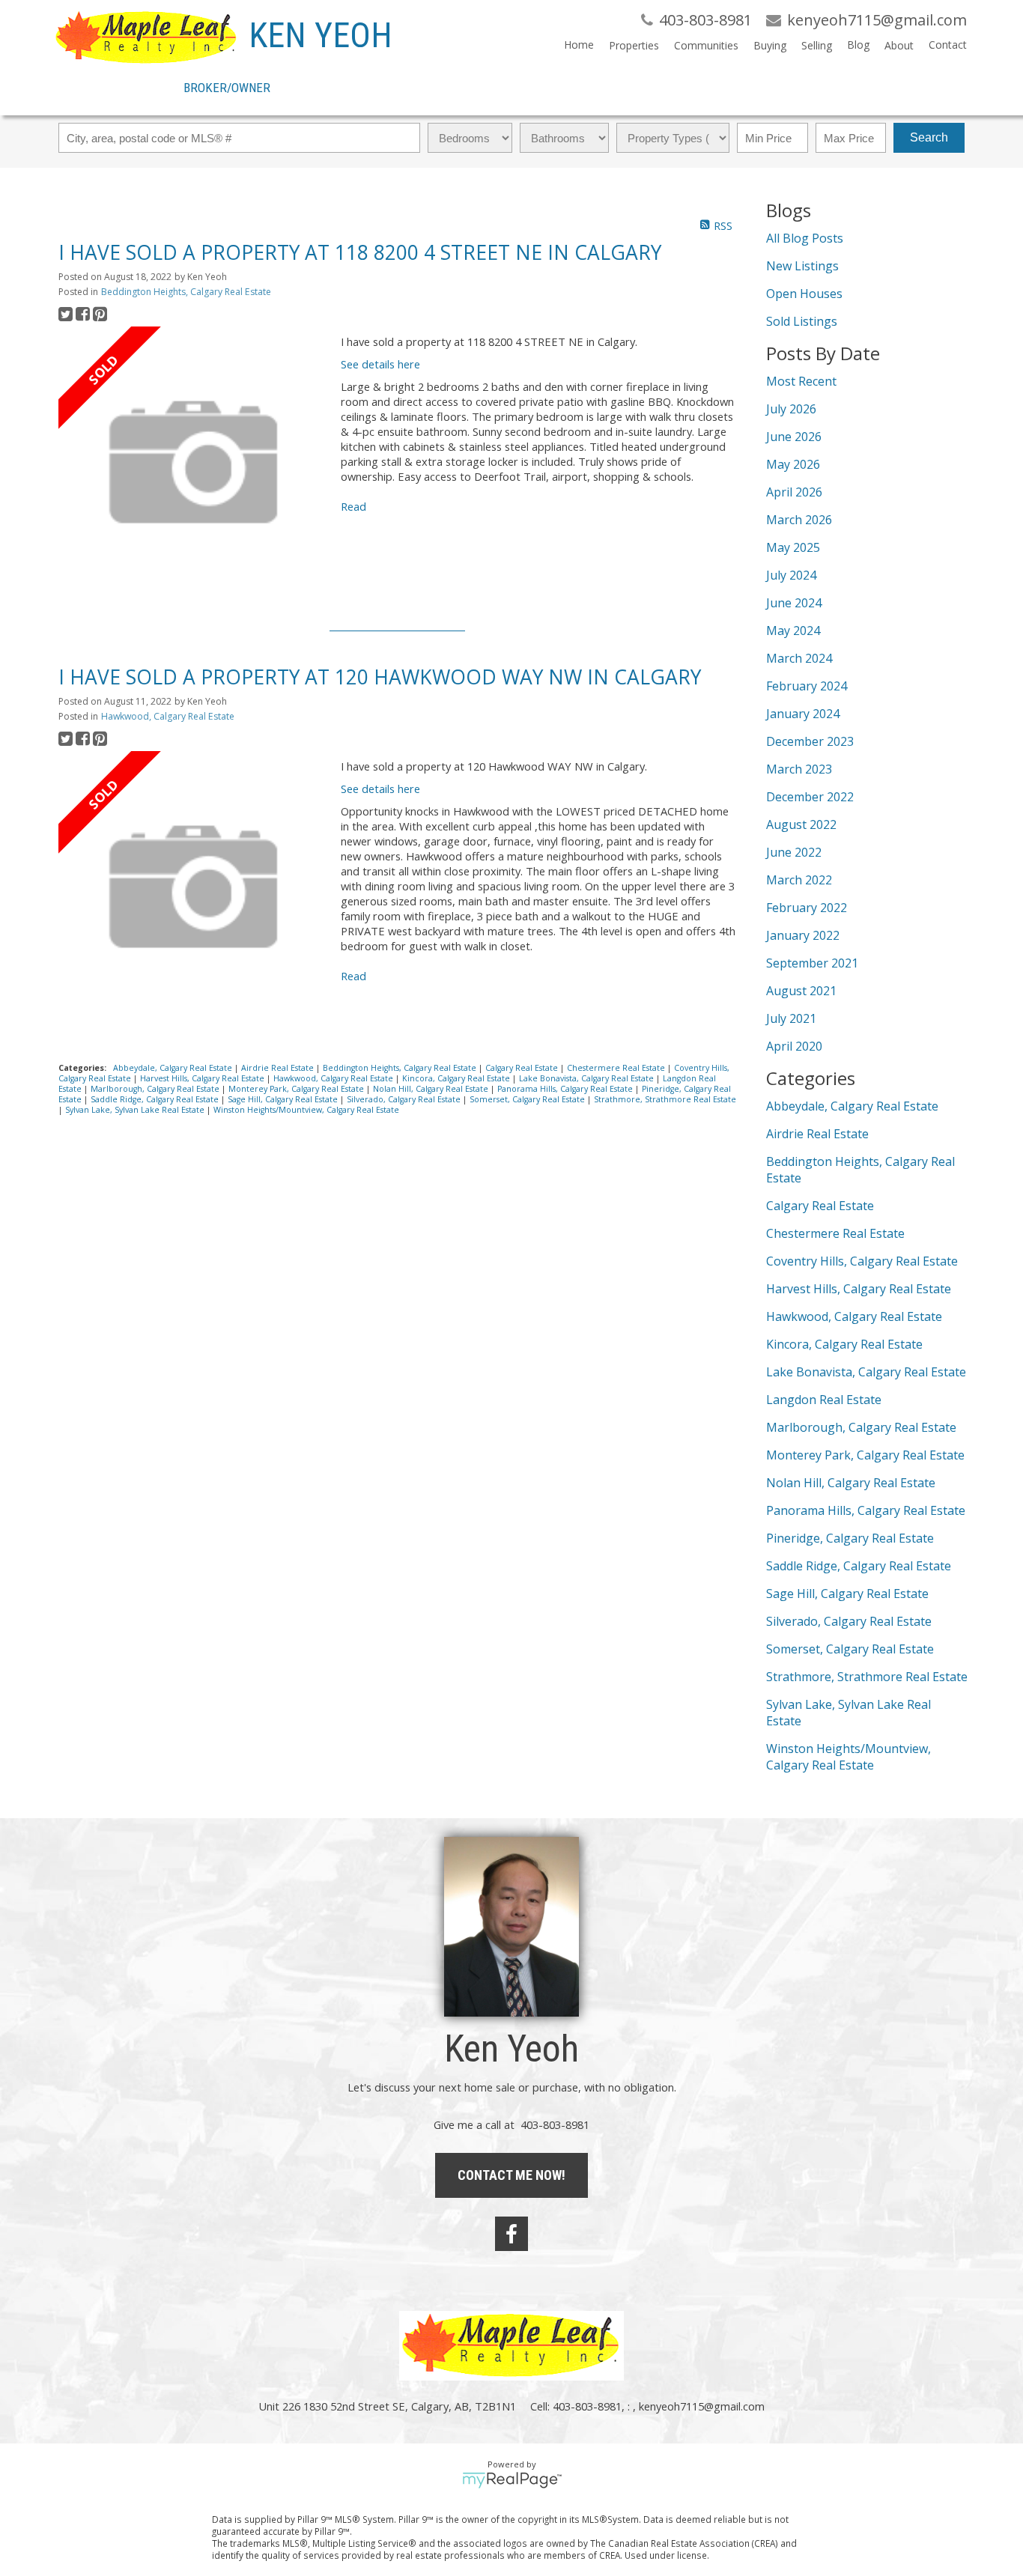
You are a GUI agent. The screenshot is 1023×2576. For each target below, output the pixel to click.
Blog (858, 45)
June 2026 (794, 437)
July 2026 (791, 409)
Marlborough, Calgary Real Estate (156, 1089)
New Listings (802, 266)
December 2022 (810, 797)
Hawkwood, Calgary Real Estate (168, 716)
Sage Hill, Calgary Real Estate (284, 1099)
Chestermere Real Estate (617, 1068)
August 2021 (801, 991)
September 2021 (812, 963)
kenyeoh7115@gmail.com (702, 2406)
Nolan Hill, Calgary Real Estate (432, 1089)
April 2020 (794, 1046)
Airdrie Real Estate (279, 1068)
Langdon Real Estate (824, 1400)
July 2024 (791, 575)
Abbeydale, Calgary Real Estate (174, 1068)
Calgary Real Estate (523, 1068)
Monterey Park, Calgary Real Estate (297, 1089)
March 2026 (799, 520)
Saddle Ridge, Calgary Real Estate (156, 1099)
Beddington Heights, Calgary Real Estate (186, 292)
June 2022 (794, 852)
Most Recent (801, 381)
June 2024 (794, 603)
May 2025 (793, 547)
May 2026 (793, 464)
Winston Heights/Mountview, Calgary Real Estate (306, 1110)
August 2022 (801, 824)
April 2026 (794, 492)
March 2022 (799, 880)
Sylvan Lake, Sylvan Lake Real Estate (136, 1110)
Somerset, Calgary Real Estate (528, 1099)
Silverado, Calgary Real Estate (405, 1099)
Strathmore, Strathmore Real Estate (665, 1099)
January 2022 (803, 935)
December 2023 (810, 741)
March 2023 (799, 769)
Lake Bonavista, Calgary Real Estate (588, 1078)
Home (579, 45)
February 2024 (807, 686)
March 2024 (799, 658)
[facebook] (511, 2234)
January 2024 (803, 714)
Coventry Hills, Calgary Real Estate (862, 1261)
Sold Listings (802, 321)
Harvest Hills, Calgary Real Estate (203, 1078)
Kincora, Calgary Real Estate (457, 1078)
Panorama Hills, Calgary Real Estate (566, 1089)
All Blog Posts (805, 238)
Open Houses (804, 294)
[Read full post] (194, 464)
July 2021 (791, 1018)
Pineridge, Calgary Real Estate (850, 1538)
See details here (380, 364)
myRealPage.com (512, 2480)
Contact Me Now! (511, 2175)
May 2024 (793, 631)
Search (929, 137)
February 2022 (807, 908)
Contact (948, 45)
